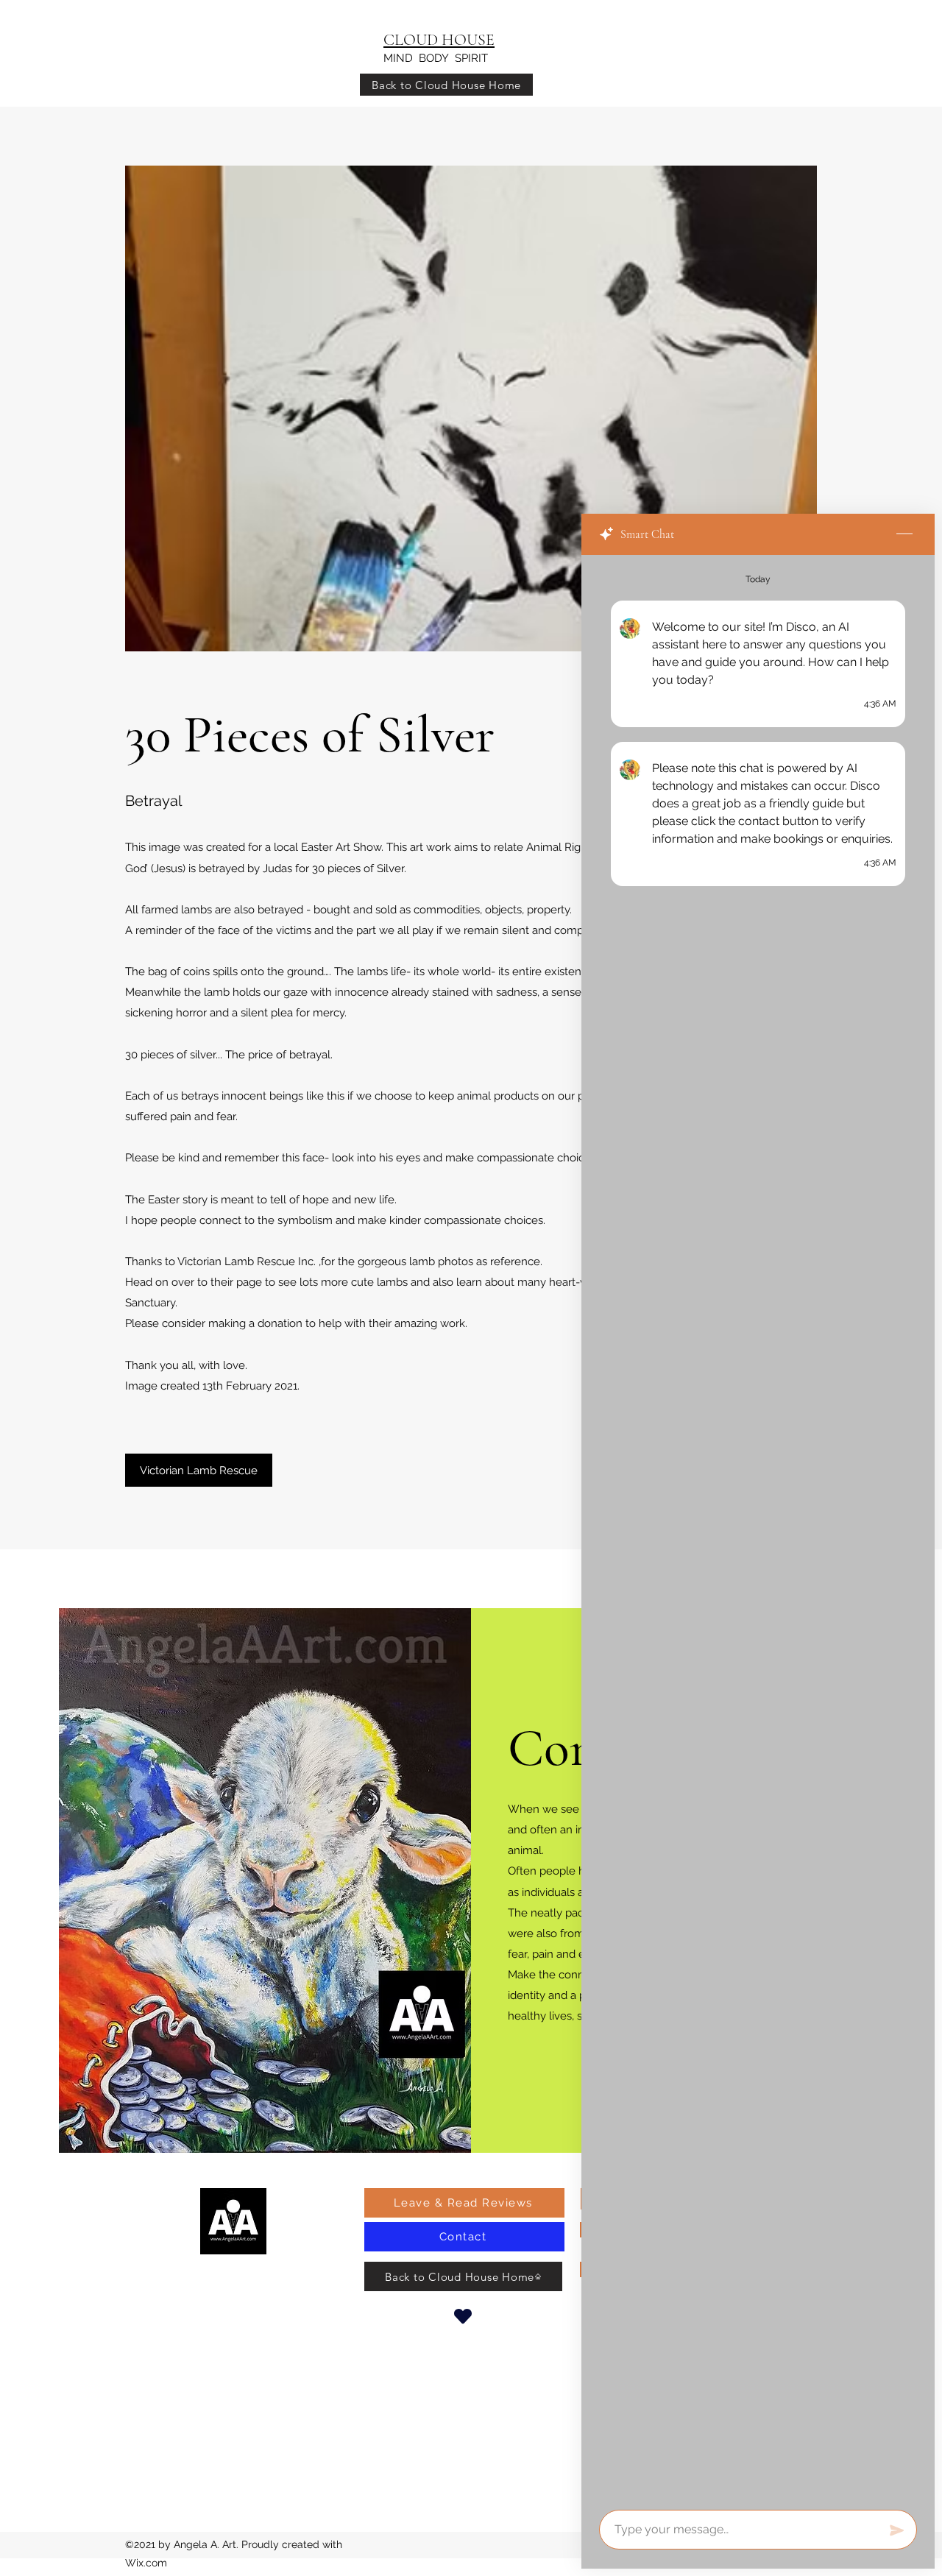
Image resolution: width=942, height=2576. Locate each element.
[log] (758, 1528)
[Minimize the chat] (904, 534)
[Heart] (463, 2316)
